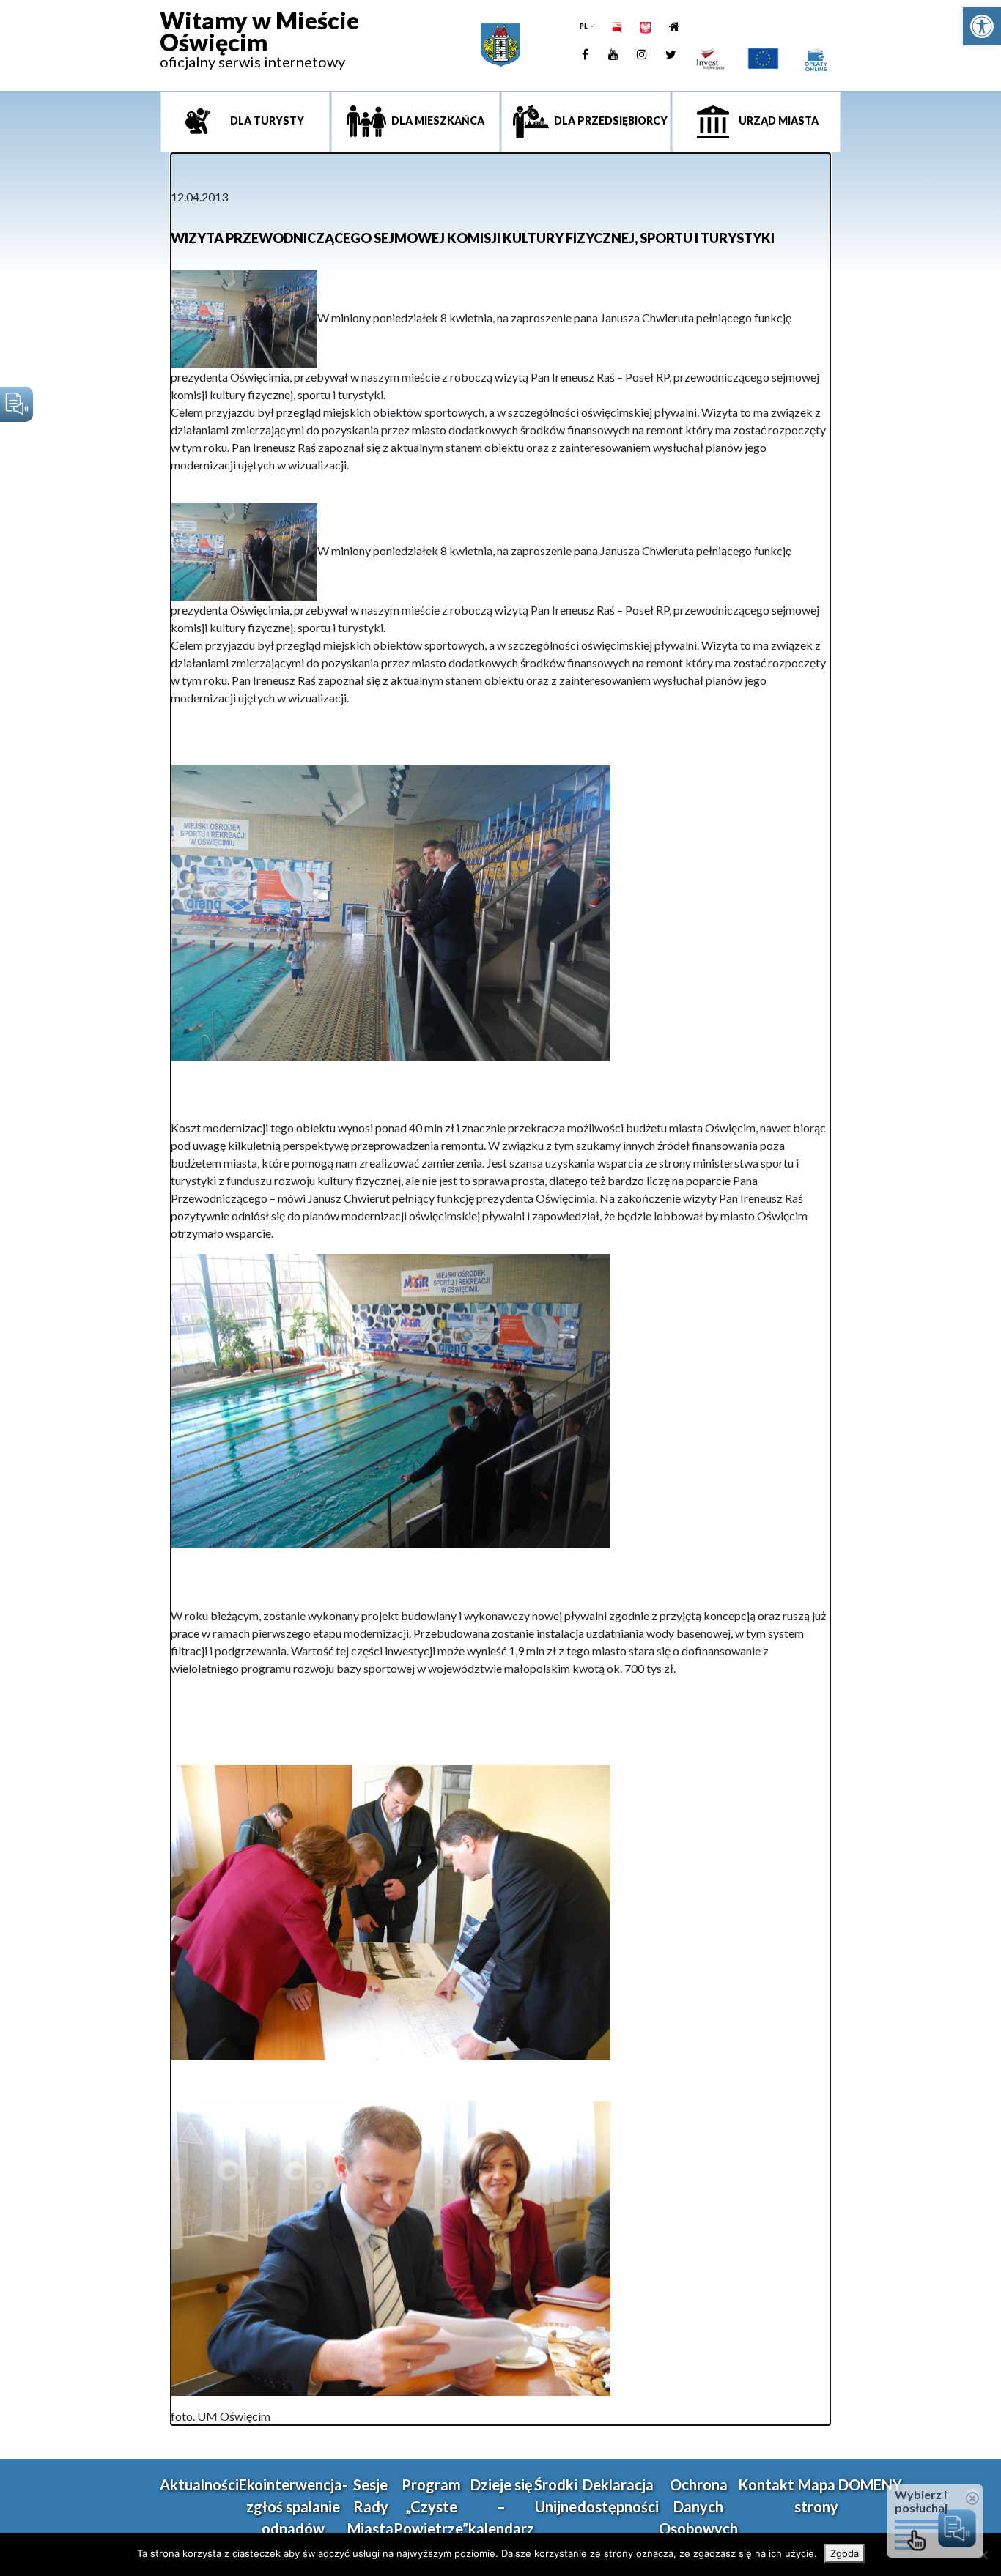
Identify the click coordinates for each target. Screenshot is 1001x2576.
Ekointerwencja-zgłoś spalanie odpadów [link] (293, 2506)
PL (584, 26)
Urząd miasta (777, 120)
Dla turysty (266, 120)
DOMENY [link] (870, 2484)
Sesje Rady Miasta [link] (370, 2506)
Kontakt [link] (766, 2484)
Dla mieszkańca (437, 120)
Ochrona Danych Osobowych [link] (698, 2506)
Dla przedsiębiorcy (610, 120)
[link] (982, 26)
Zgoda (845, 2553)
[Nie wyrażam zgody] (983, 2555)
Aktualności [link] (199, 2484)
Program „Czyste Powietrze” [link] (431, 2506)
